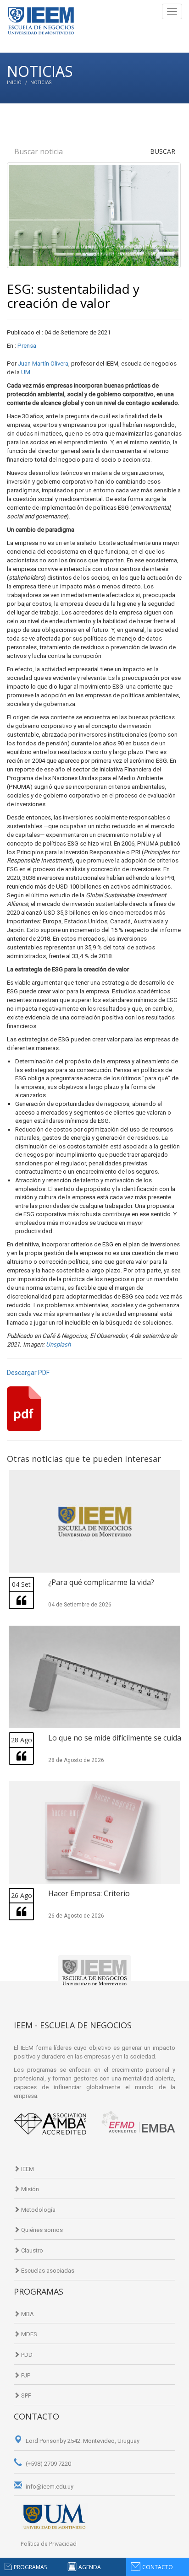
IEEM (27, 2169)
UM (26, 372)
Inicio (14, 83)
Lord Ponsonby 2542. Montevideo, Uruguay (82, 2441)
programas (30, 2567)
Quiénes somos (41, 2230)
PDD (26, 2355)
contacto (158, 2567)
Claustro (31, 2250)
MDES (28, 2334)
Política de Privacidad (49, 2544)
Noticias (41, 83)
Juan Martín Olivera (42, 364)
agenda (90, 2567)
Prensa (27, 346)
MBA (27, 2314)
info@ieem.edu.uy (49, 2487)
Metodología (38, 2210)
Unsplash (58, 1345)
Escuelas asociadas (47, 2271)
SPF (25, 2395)
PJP (25, 2375)
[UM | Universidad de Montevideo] (54, 2516)
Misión (29, 2189)
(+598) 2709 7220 (48, 2464)
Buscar (163, 151)
